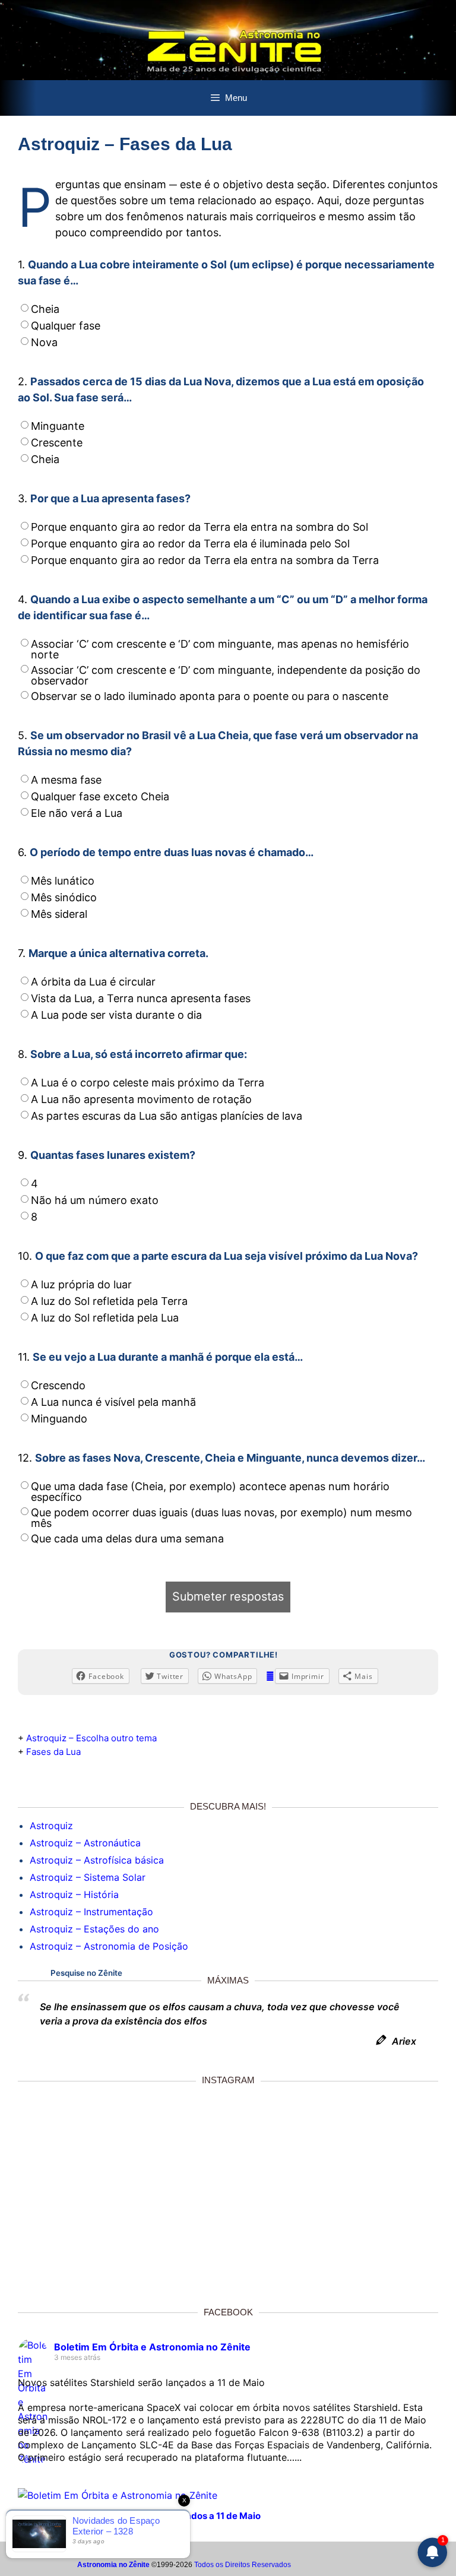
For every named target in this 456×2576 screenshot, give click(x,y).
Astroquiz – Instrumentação (91, 1912)
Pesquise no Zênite (86, 1973)
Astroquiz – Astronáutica (85, 1843)
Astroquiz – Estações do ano (94, 1929)
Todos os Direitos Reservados (243, 2565)
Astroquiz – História (74, 1894)
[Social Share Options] (140, 2281)
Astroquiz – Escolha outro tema (91, 1738)
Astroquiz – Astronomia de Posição (109, 1946)
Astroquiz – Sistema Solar (88, 1877)
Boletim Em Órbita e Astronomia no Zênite (152, 2347)
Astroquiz (51, 1826)
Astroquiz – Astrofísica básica (97, 1860)
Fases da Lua (53, 1752)
